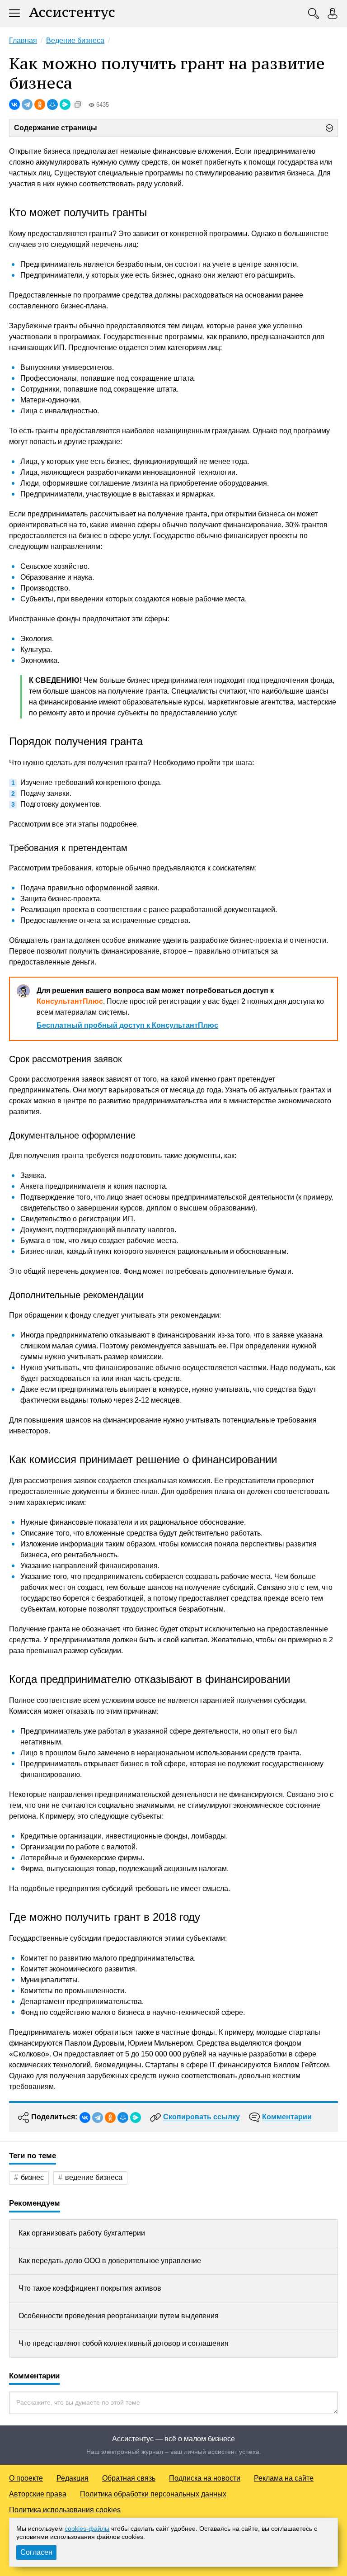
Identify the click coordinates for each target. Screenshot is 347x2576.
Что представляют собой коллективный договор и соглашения (124, 2343)
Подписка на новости (205, 2478)
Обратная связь (129, 2478)
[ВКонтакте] (14, 104)
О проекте (26, 2478)
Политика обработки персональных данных (153, 2494)
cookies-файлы (87, 2529)
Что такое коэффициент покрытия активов (90, 2288)
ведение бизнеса (94, 2177)
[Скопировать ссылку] (78, 104)
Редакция (73, 2478)
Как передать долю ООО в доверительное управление (110, 2261)
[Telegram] (27, 104)
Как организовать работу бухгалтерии (82, 2233)
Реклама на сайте (284, 2478)
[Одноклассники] (40, 104)
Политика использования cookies (65, 2510)
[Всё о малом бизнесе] (72, 14)
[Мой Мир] (52, 104)
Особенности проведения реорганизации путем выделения (119, 2316)
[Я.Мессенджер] (65, 104)
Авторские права (38, 2494)
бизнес (32, 2177)
